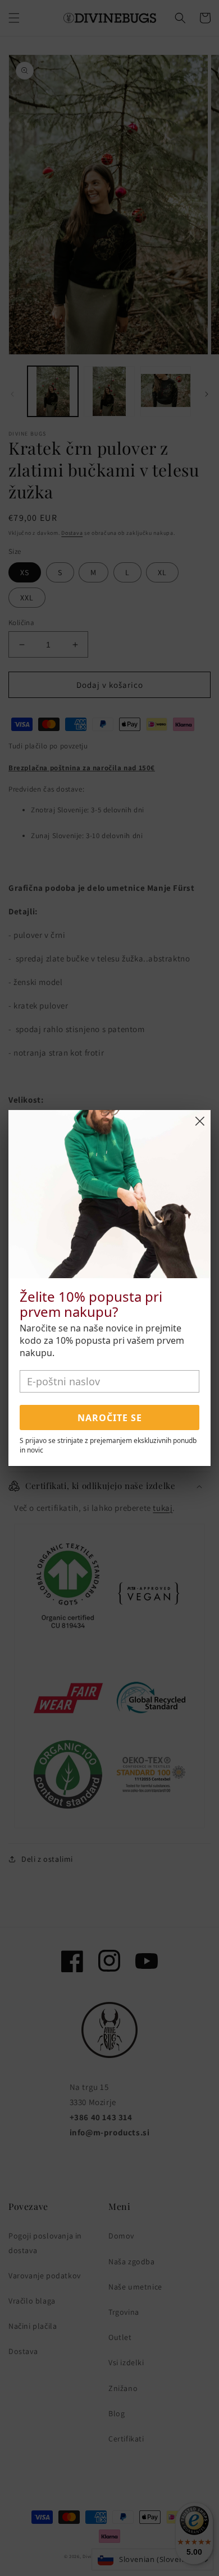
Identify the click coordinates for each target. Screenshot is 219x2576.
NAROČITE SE (110, 1418)
